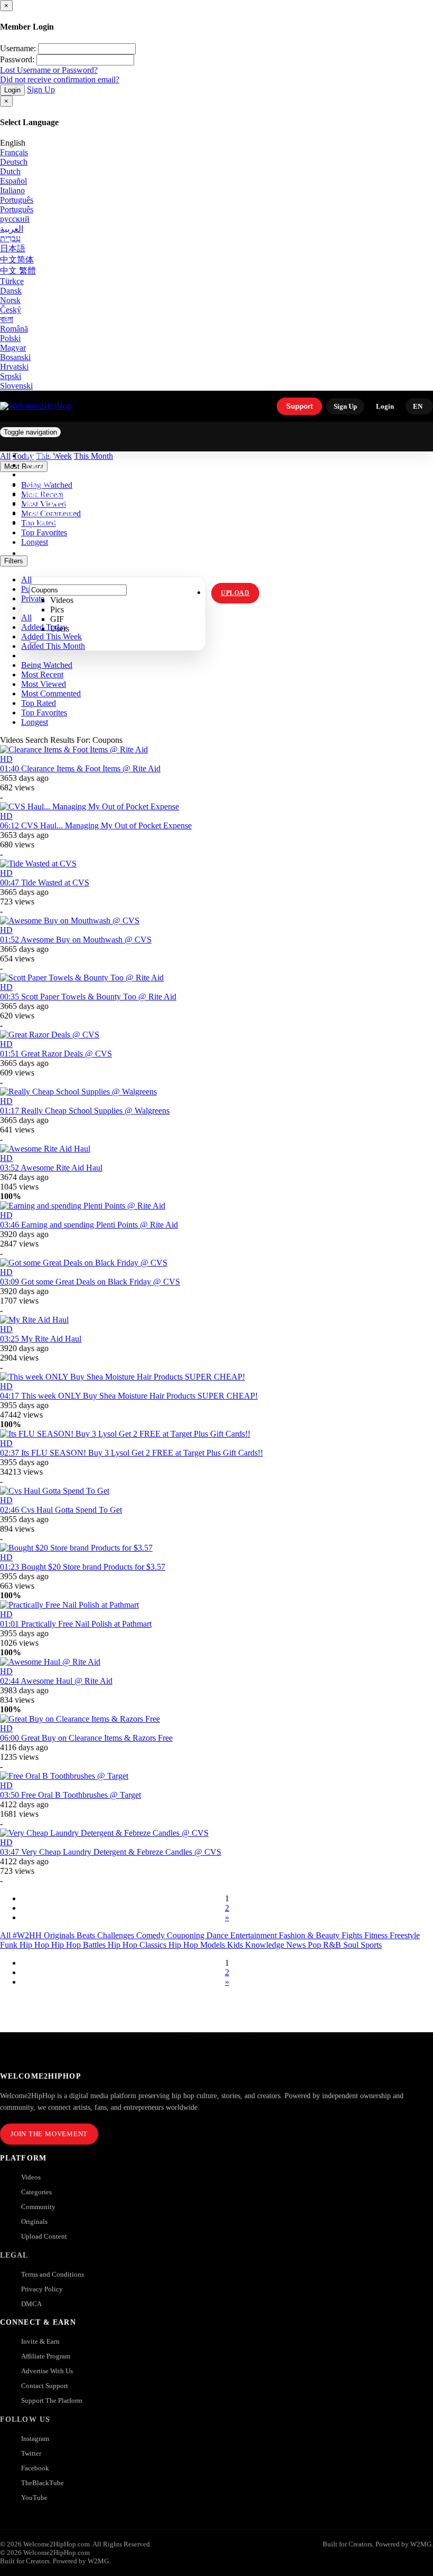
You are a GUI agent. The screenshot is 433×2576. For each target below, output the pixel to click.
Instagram (47, 523)
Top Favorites (44, 713)
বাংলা (7, 319)
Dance (218, 1935)
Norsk (10, 300)
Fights (353, 1935)
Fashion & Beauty (310, 1935)
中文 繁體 (18, 271)
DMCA (31, 2304)
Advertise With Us (47, 2371)
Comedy (152, 1935)
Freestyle (405, 1935)
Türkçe (12, 281)
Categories (36, 2192)
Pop (316, 1945)
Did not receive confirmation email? (60, 79)
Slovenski (16, 386)
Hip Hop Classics (138, 1945)
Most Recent (42, 674)
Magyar (13, 348)
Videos (31, 2177)
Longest (35, 722)
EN (418, 406)
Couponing (187, 1935)
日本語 (13, 248)
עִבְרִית (10, 238)
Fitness (377, 1935)
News (297, 1945)
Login (12, 90)
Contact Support (45, 2386)
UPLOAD (235, 593)
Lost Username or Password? (49, 70)
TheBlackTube (43, 2483)
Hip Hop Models (198, 1945)
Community (38, 2207)
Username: (18, 48)
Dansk (11, 291)
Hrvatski (14, 367)
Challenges (117, 1935)
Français (14, 152)
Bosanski (15, 357)
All (6, 1935)
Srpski (11, 376)
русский (15, 219)
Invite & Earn (40, 2341)
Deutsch (14, 162)
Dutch (10, 171)
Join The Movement (49, 2134)
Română (14, 329)
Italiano (12, 190)
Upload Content (44, 2236)
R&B (333, 1945)
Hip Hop (35, 1945)
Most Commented (51, 693)
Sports (371, 1945)
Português (17, 200)
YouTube (34, 2498)
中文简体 (17, 260)
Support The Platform (52, 2400)
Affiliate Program (46, 2356)
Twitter (31, 2453)
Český (11, 310)
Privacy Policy (42, 2289)
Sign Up (41, 89)
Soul (352, 1945)
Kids (236, 1945)
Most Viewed (44, 684)
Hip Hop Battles (79, 1945)
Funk (10, 1945)
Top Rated (39, 703)
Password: (17, 59)
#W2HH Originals (45, 1935)
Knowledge (266, 1945)
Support (299, 406)
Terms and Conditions (53, 2274)
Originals (34, 2221)
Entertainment (255, 1935)
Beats (87, 1935)
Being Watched (47, 665)
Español (13, 181)
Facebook (35, 2468)
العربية (12, 229)
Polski (10, 338)
